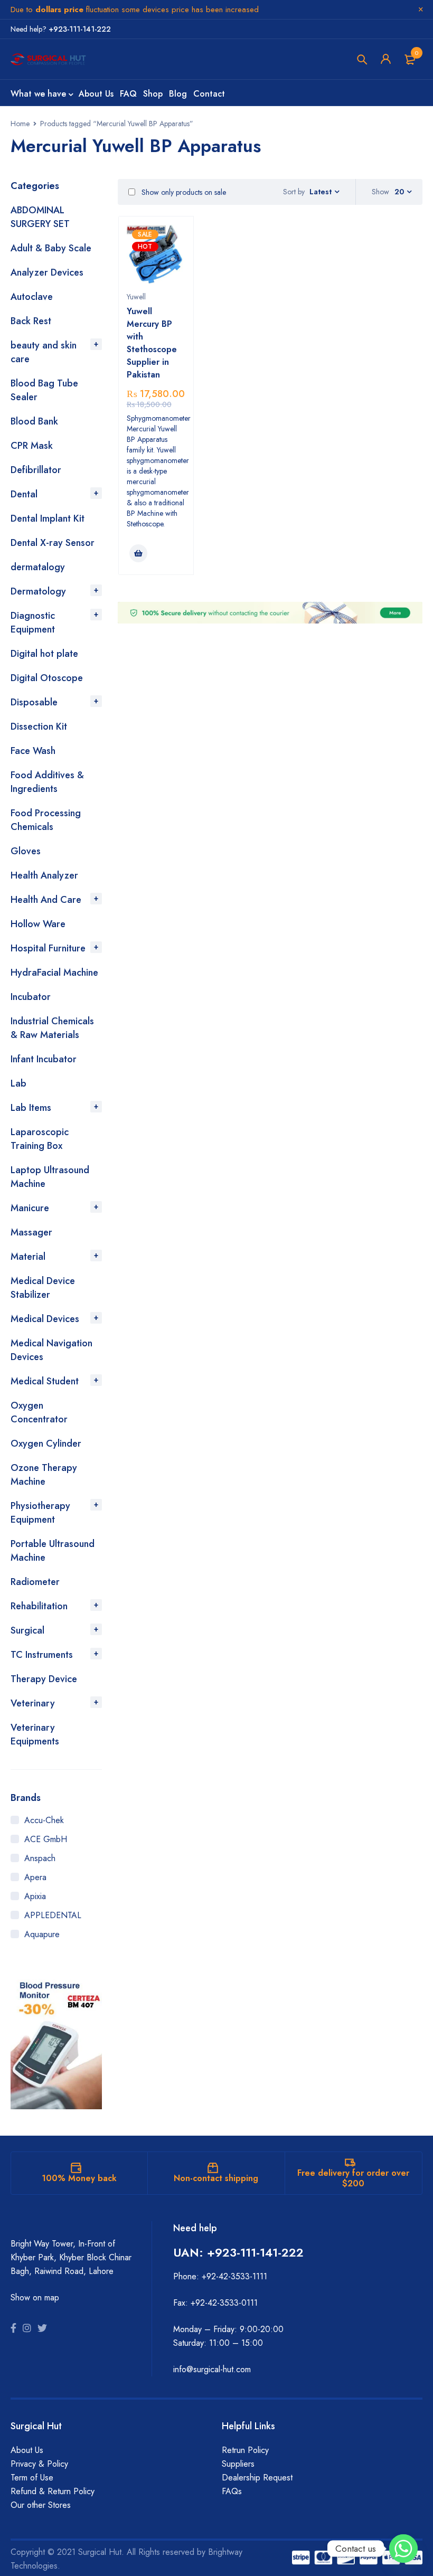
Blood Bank (34, 421)
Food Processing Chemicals (46, 820)
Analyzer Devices (47, 272)
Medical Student (45, 1381)
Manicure (30, 1208)
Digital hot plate (44, 654)
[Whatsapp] (403, 2549)
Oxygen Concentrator (39, 1412)
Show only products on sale (183, 192)
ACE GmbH (46, 1839)
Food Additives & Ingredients (47, 782)
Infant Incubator (44, 1059)
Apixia (35, 1896)
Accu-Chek (44, 1820)
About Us (27, 2450)
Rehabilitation (39, 1606)
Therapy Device (44, 1679)
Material (28, 1257)
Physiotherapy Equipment (40, 1513)
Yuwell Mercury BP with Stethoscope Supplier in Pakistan (152, 343)
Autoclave (32, 297)
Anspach (40, 1858)
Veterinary (33, 1703)
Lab (18, 1083)
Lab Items (31, 1108)
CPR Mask (32, 446)
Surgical (27, 1630)
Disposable (34, 702)
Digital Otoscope (47, 678)
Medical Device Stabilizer (43, 1288)
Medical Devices (45, 1319)
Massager (31, 1232)
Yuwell (136, 297)
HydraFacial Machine (54, 973)
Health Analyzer (44, 875)
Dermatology (38, 591)
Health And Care (46, 900)
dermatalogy (38, 567)
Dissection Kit (39, 726)
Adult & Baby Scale (51, 248)
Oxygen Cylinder (46, 1443)
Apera (35, 1877)
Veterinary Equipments (35, 1734)
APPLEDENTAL (53, 1915)
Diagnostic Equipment (33, 622)
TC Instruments (42, 1655)
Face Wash (33, 751)
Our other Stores (41, 2505)
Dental (24, 494)
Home (20, 124)
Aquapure (42, 1934)
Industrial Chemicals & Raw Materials (52, 1028)
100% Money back (79, 2178)
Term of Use (32, 2478)
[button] (138, 553)
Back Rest (31, 321)
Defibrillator (36, 470)
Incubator (31, 997)
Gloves (26, 851)
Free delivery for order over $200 (353, 2178)
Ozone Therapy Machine (44, 1475)
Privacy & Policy (39, 2464)
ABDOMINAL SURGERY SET (40, 217)
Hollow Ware (38, 924)
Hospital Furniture (48, 948)
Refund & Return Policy (53, 2491)
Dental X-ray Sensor (53, 543)
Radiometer (35, 1582)
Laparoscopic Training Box (40, 1139)
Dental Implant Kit (48, 518)
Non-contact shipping (216, 2178)
